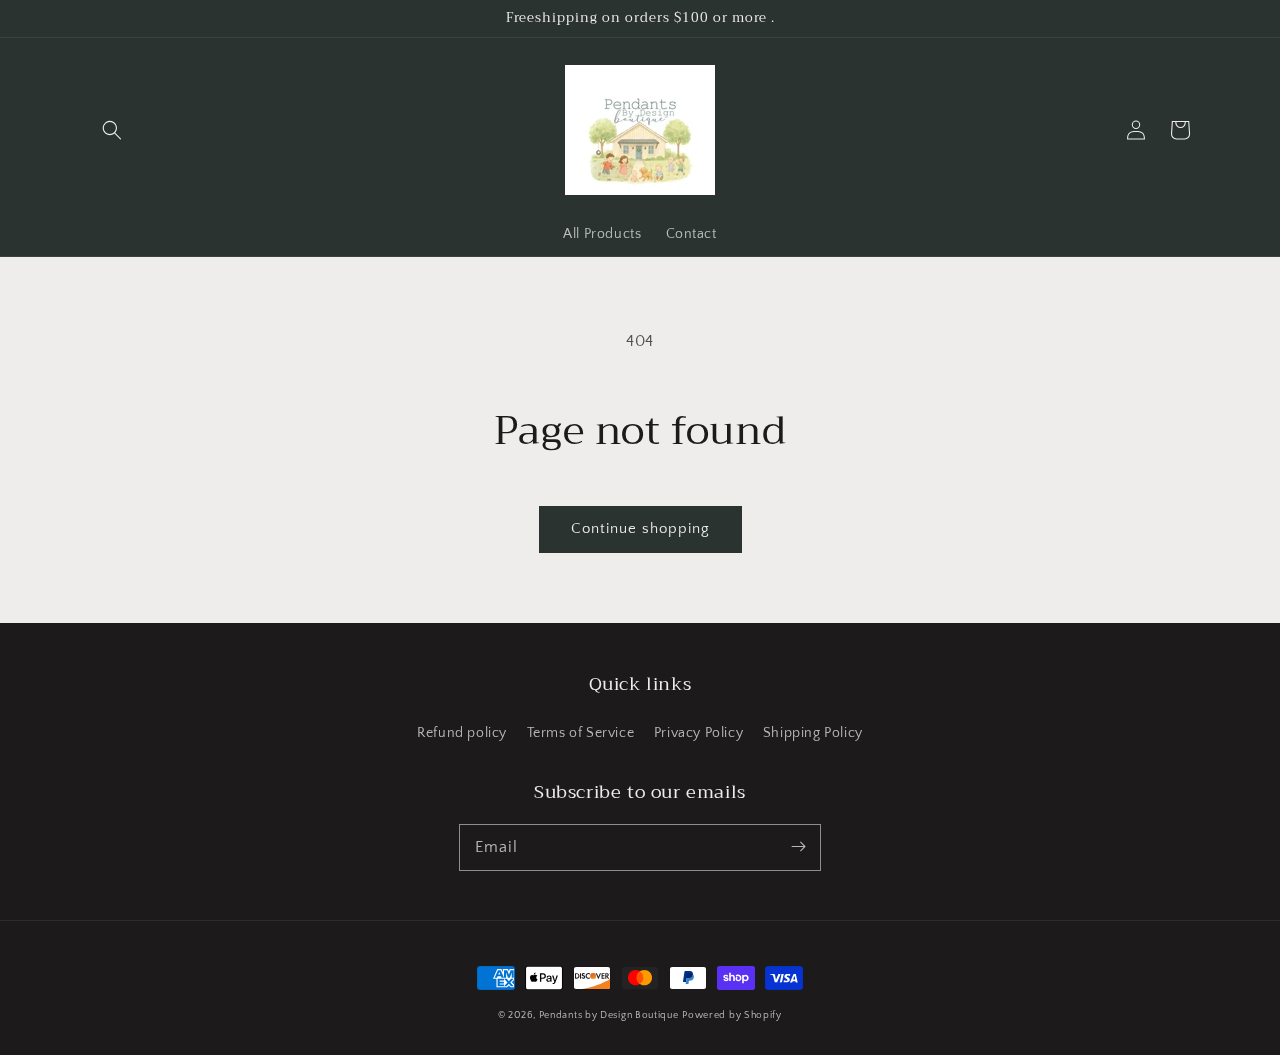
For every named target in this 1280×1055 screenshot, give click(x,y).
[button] (112, 130)
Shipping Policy (813, 733)
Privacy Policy (698, 733)
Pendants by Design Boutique (609, 1015)
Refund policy (462, 733)
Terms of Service (581, 733)
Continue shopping (640, 528)
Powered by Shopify (732, 1015)
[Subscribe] (798, 847)
